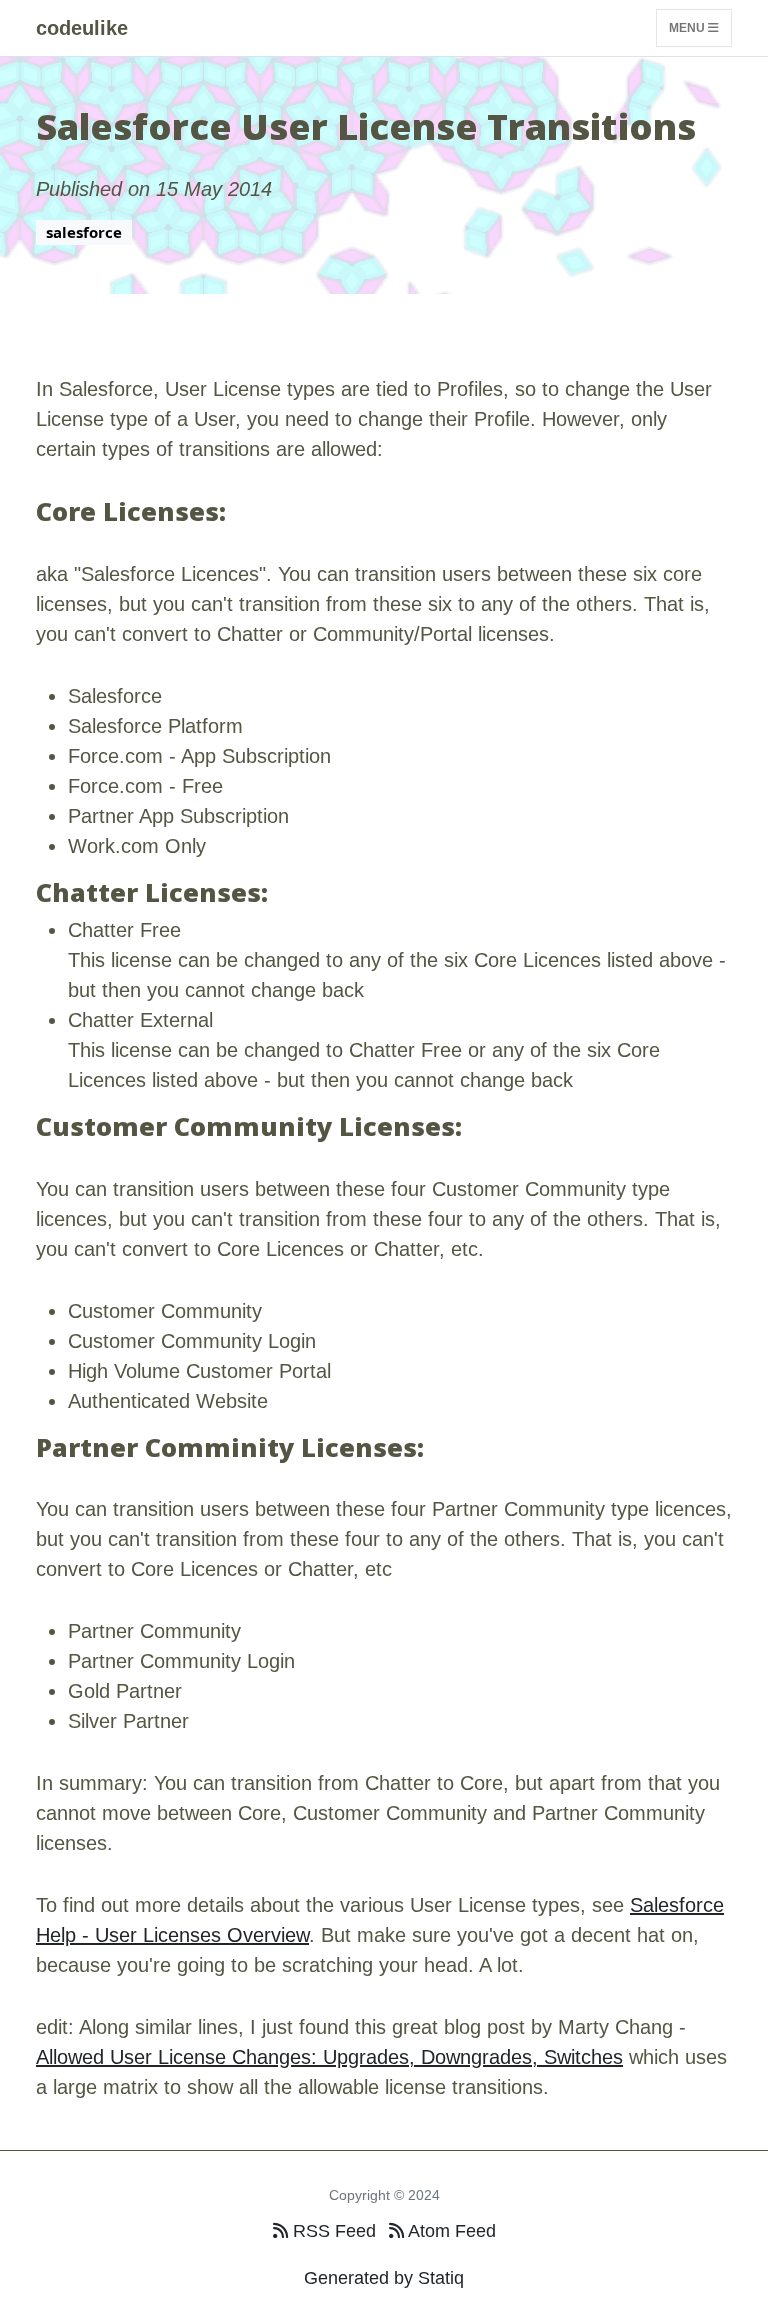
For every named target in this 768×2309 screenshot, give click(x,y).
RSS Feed (332, 2231)
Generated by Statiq (384, 2278)
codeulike (82, 28)
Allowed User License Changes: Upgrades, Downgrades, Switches (329, 2057)
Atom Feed (450, 2231)
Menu (688, 28)
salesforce (84, 232)
